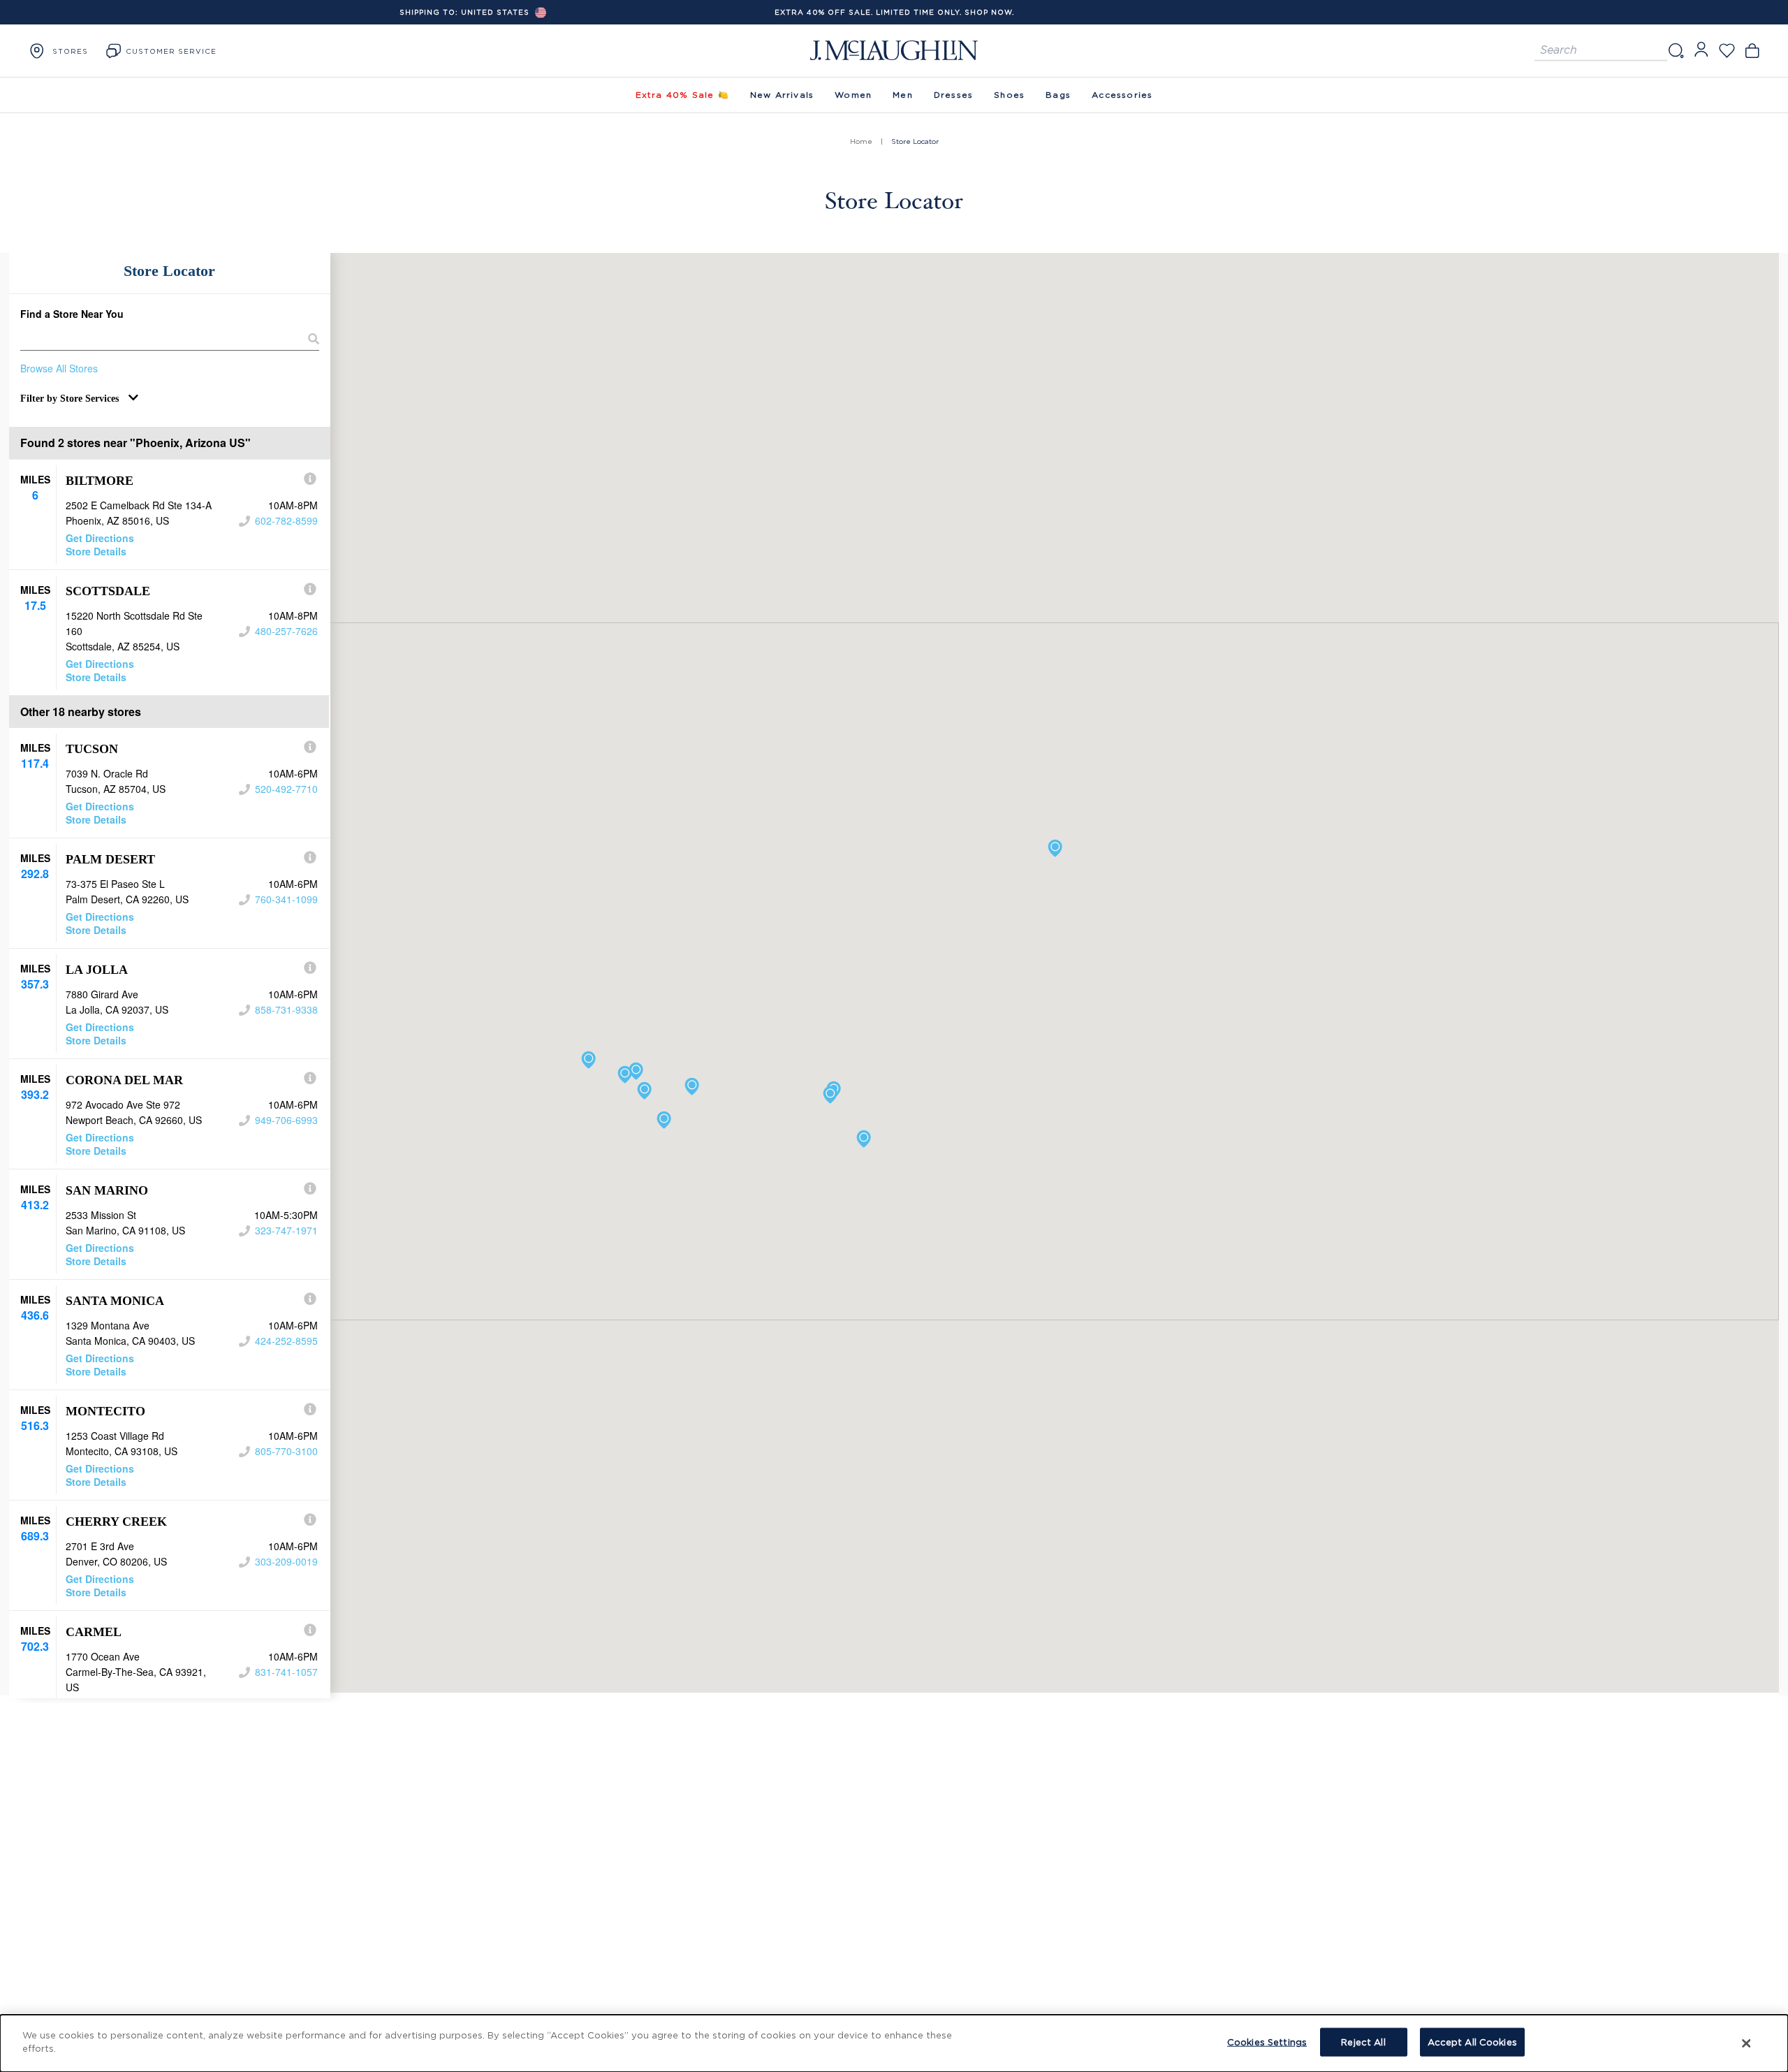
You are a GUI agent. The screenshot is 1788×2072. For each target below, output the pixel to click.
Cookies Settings (1267, 2042)
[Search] (1676, 51)
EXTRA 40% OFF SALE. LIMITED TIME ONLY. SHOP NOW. (894, 12)
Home (861, 141)
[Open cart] (1752, 51)
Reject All (1363, 2042)
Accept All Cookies (1472, 2042)
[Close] (1747, 2043)
